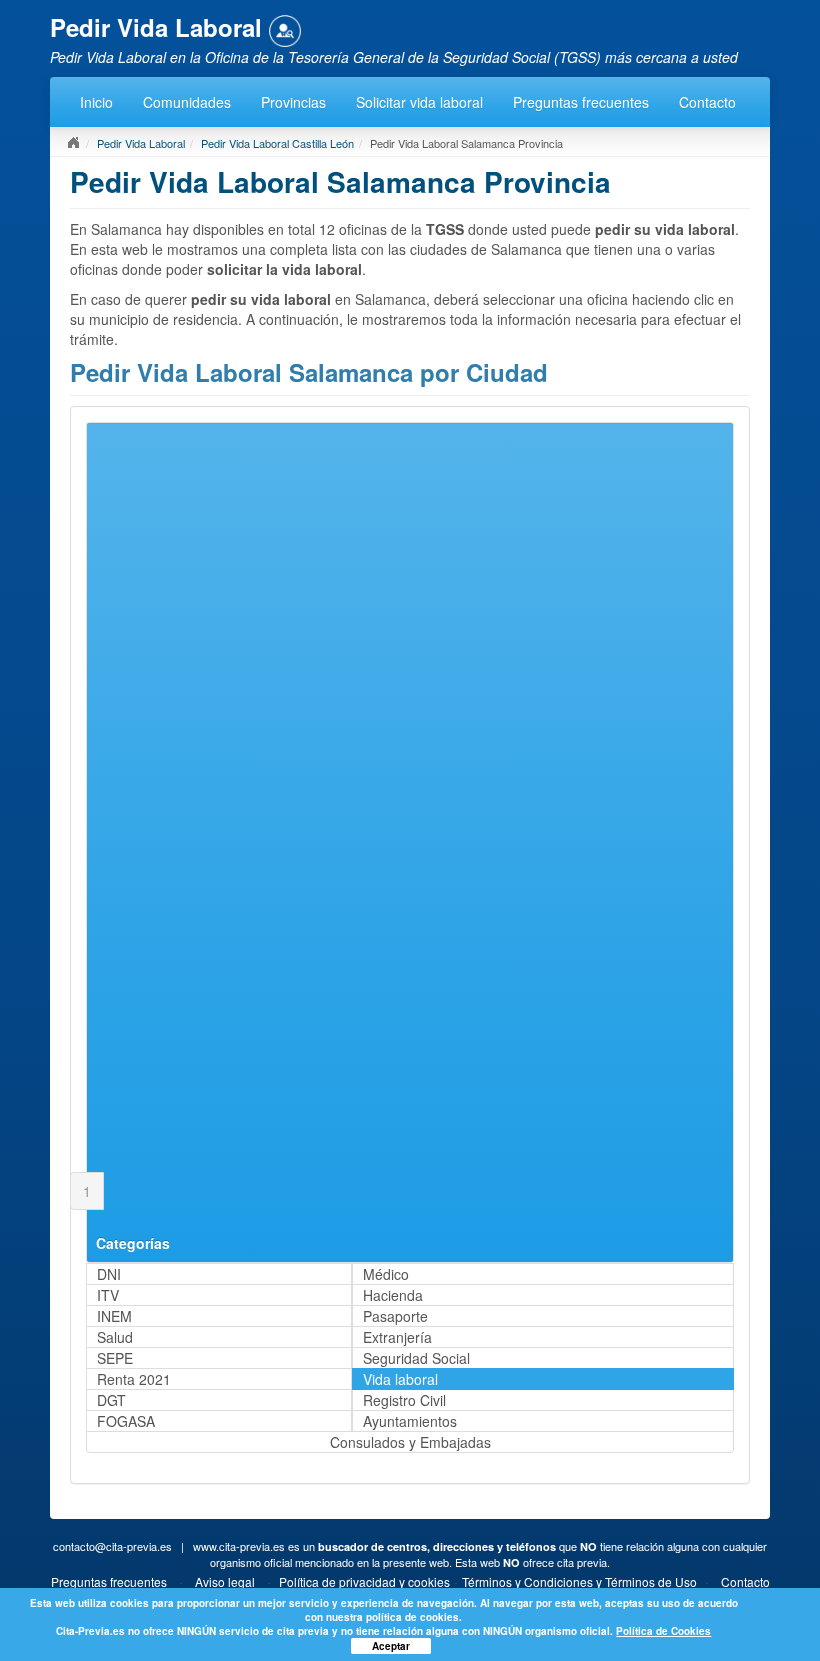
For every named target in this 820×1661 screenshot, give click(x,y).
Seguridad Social (416, 1358)
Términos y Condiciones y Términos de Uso (579, 1581)
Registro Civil (404, 1400)
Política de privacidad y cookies (364, 1581)
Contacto (707, 102)
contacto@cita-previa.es (112, 1546)
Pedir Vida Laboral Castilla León (277, 143)
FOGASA (126, 1421)
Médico (386, 1274)
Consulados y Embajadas (410, 1442)
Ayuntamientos (410, 1421)
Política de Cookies (663, 1631)
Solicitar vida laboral (419, 102)
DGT (111, 1400)
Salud (115, 1337)
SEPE (115, 1358)
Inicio (96, 102)
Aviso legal (225, 1581)
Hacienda (393, 1295)
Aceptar (391, 1646)
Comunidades (187, 102)
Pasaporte (395, 1316)
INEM (114, 1316)
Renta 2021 (134, 1379)
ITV (108, 1295)
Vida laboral (400, 1379)
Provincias (293, 102)
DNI (109, 1274)
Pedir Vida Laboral (141, 143)
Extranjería (397, 1337)
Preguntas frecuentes (581, 102)
